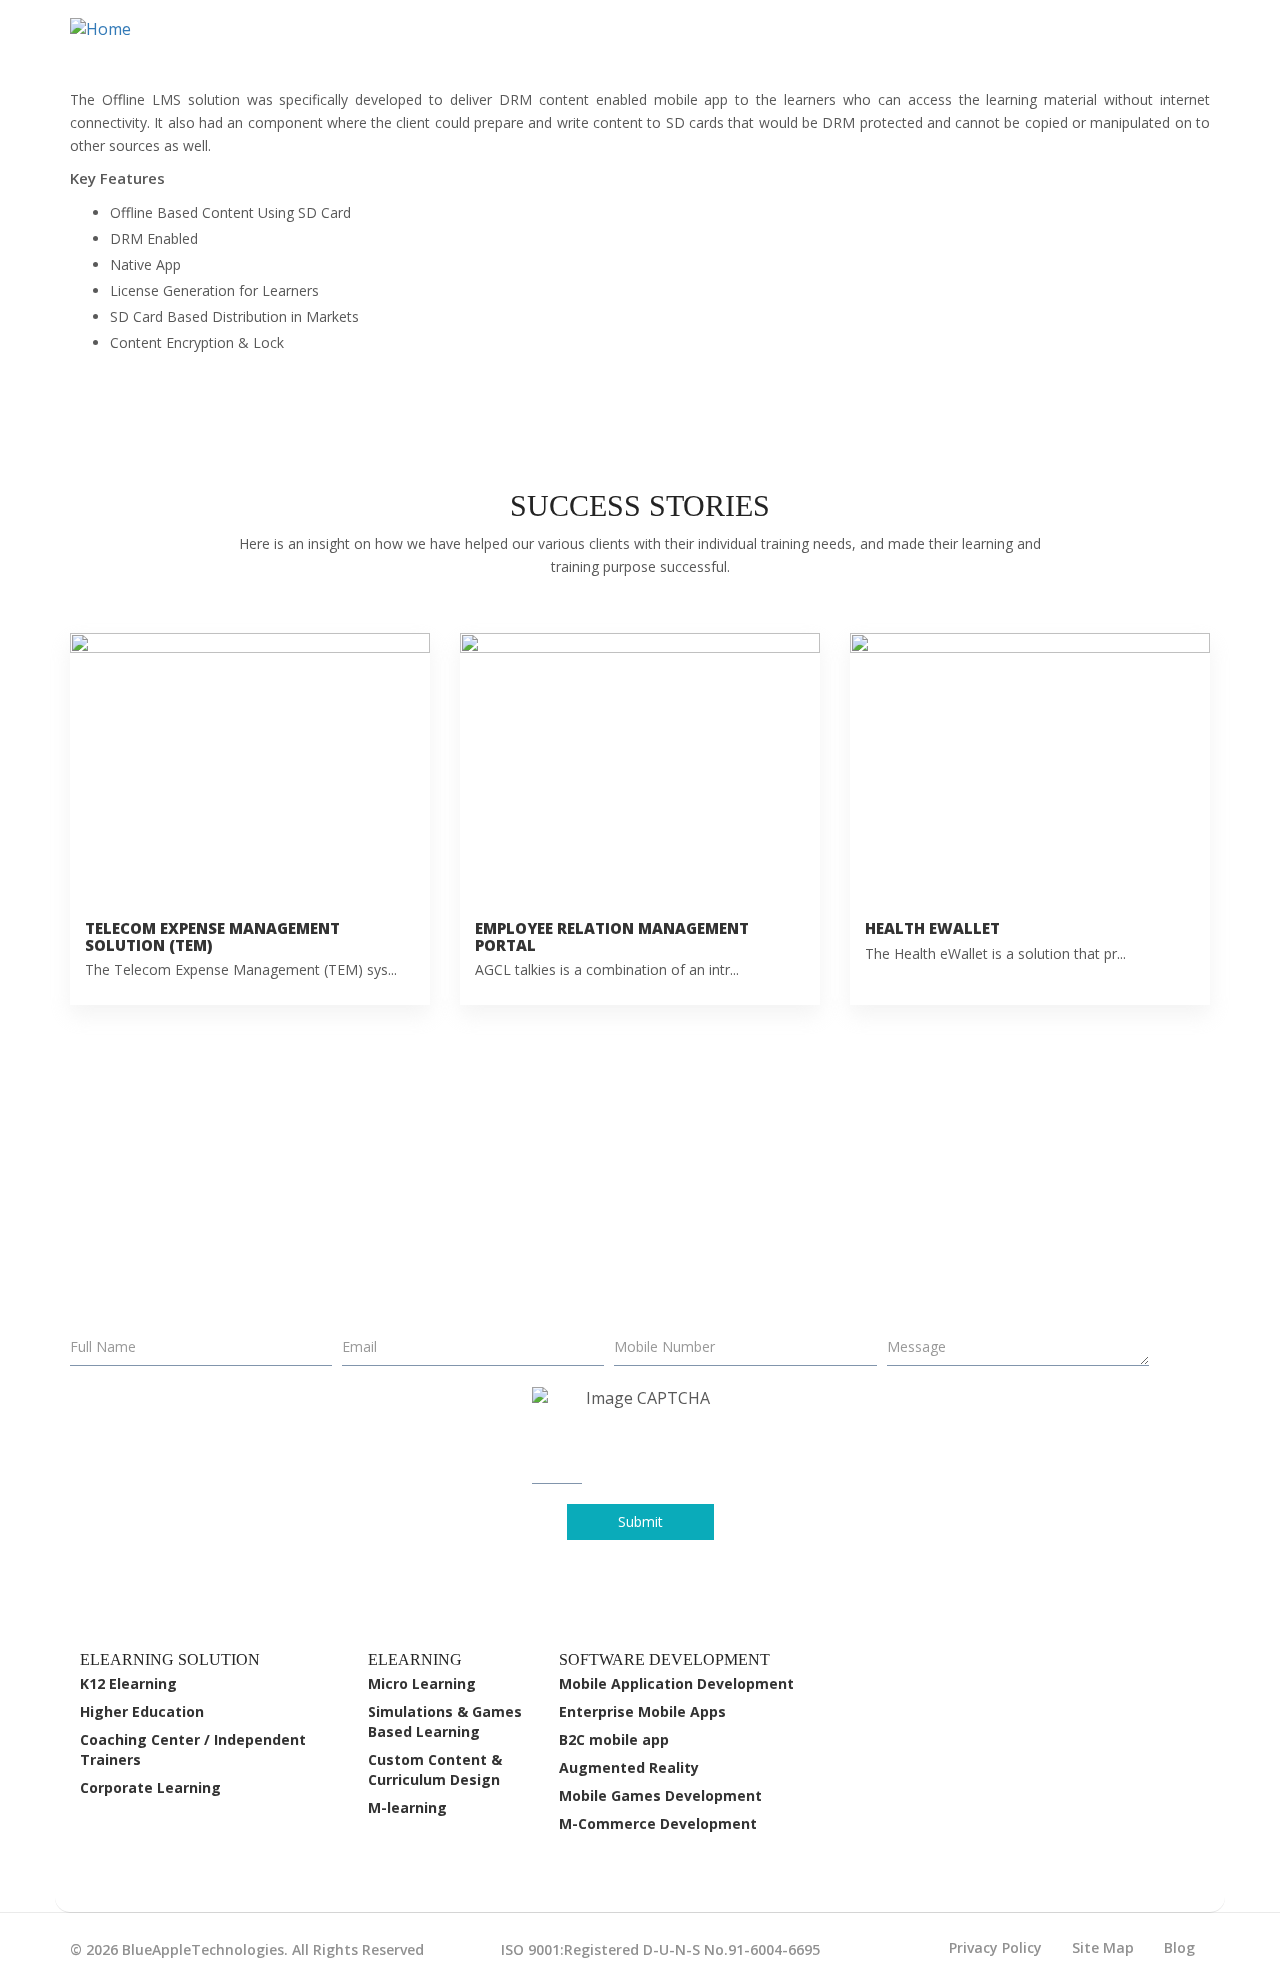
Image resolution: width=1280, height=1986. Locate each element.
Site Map (1103, 1947)
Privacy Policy (995, 1947)
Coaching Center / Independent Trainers (193, 1749)
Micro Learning (422, 1683)
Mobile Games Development (660, 1795)
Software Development (588, 45)
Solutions (756, 45)
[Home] (108, 29)
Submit (640, 1521)
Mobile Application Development (676, 1683)
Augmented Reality (629, 1767)
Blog (1179, 1947)
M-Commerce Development (658, 1823)
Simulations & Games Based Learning (445, 1721)
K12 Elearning (128, 1683)
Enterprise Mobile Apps (642, 1711)
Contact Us (1125, 46)
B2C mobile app (614, 1739)
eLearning (418, 45)
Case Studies (882, 45)
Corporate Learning (150, 1787)
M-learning (407, 1807)
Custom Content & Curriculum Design (435, 1769)
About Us (996, 45)
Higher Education (142, 1711)
